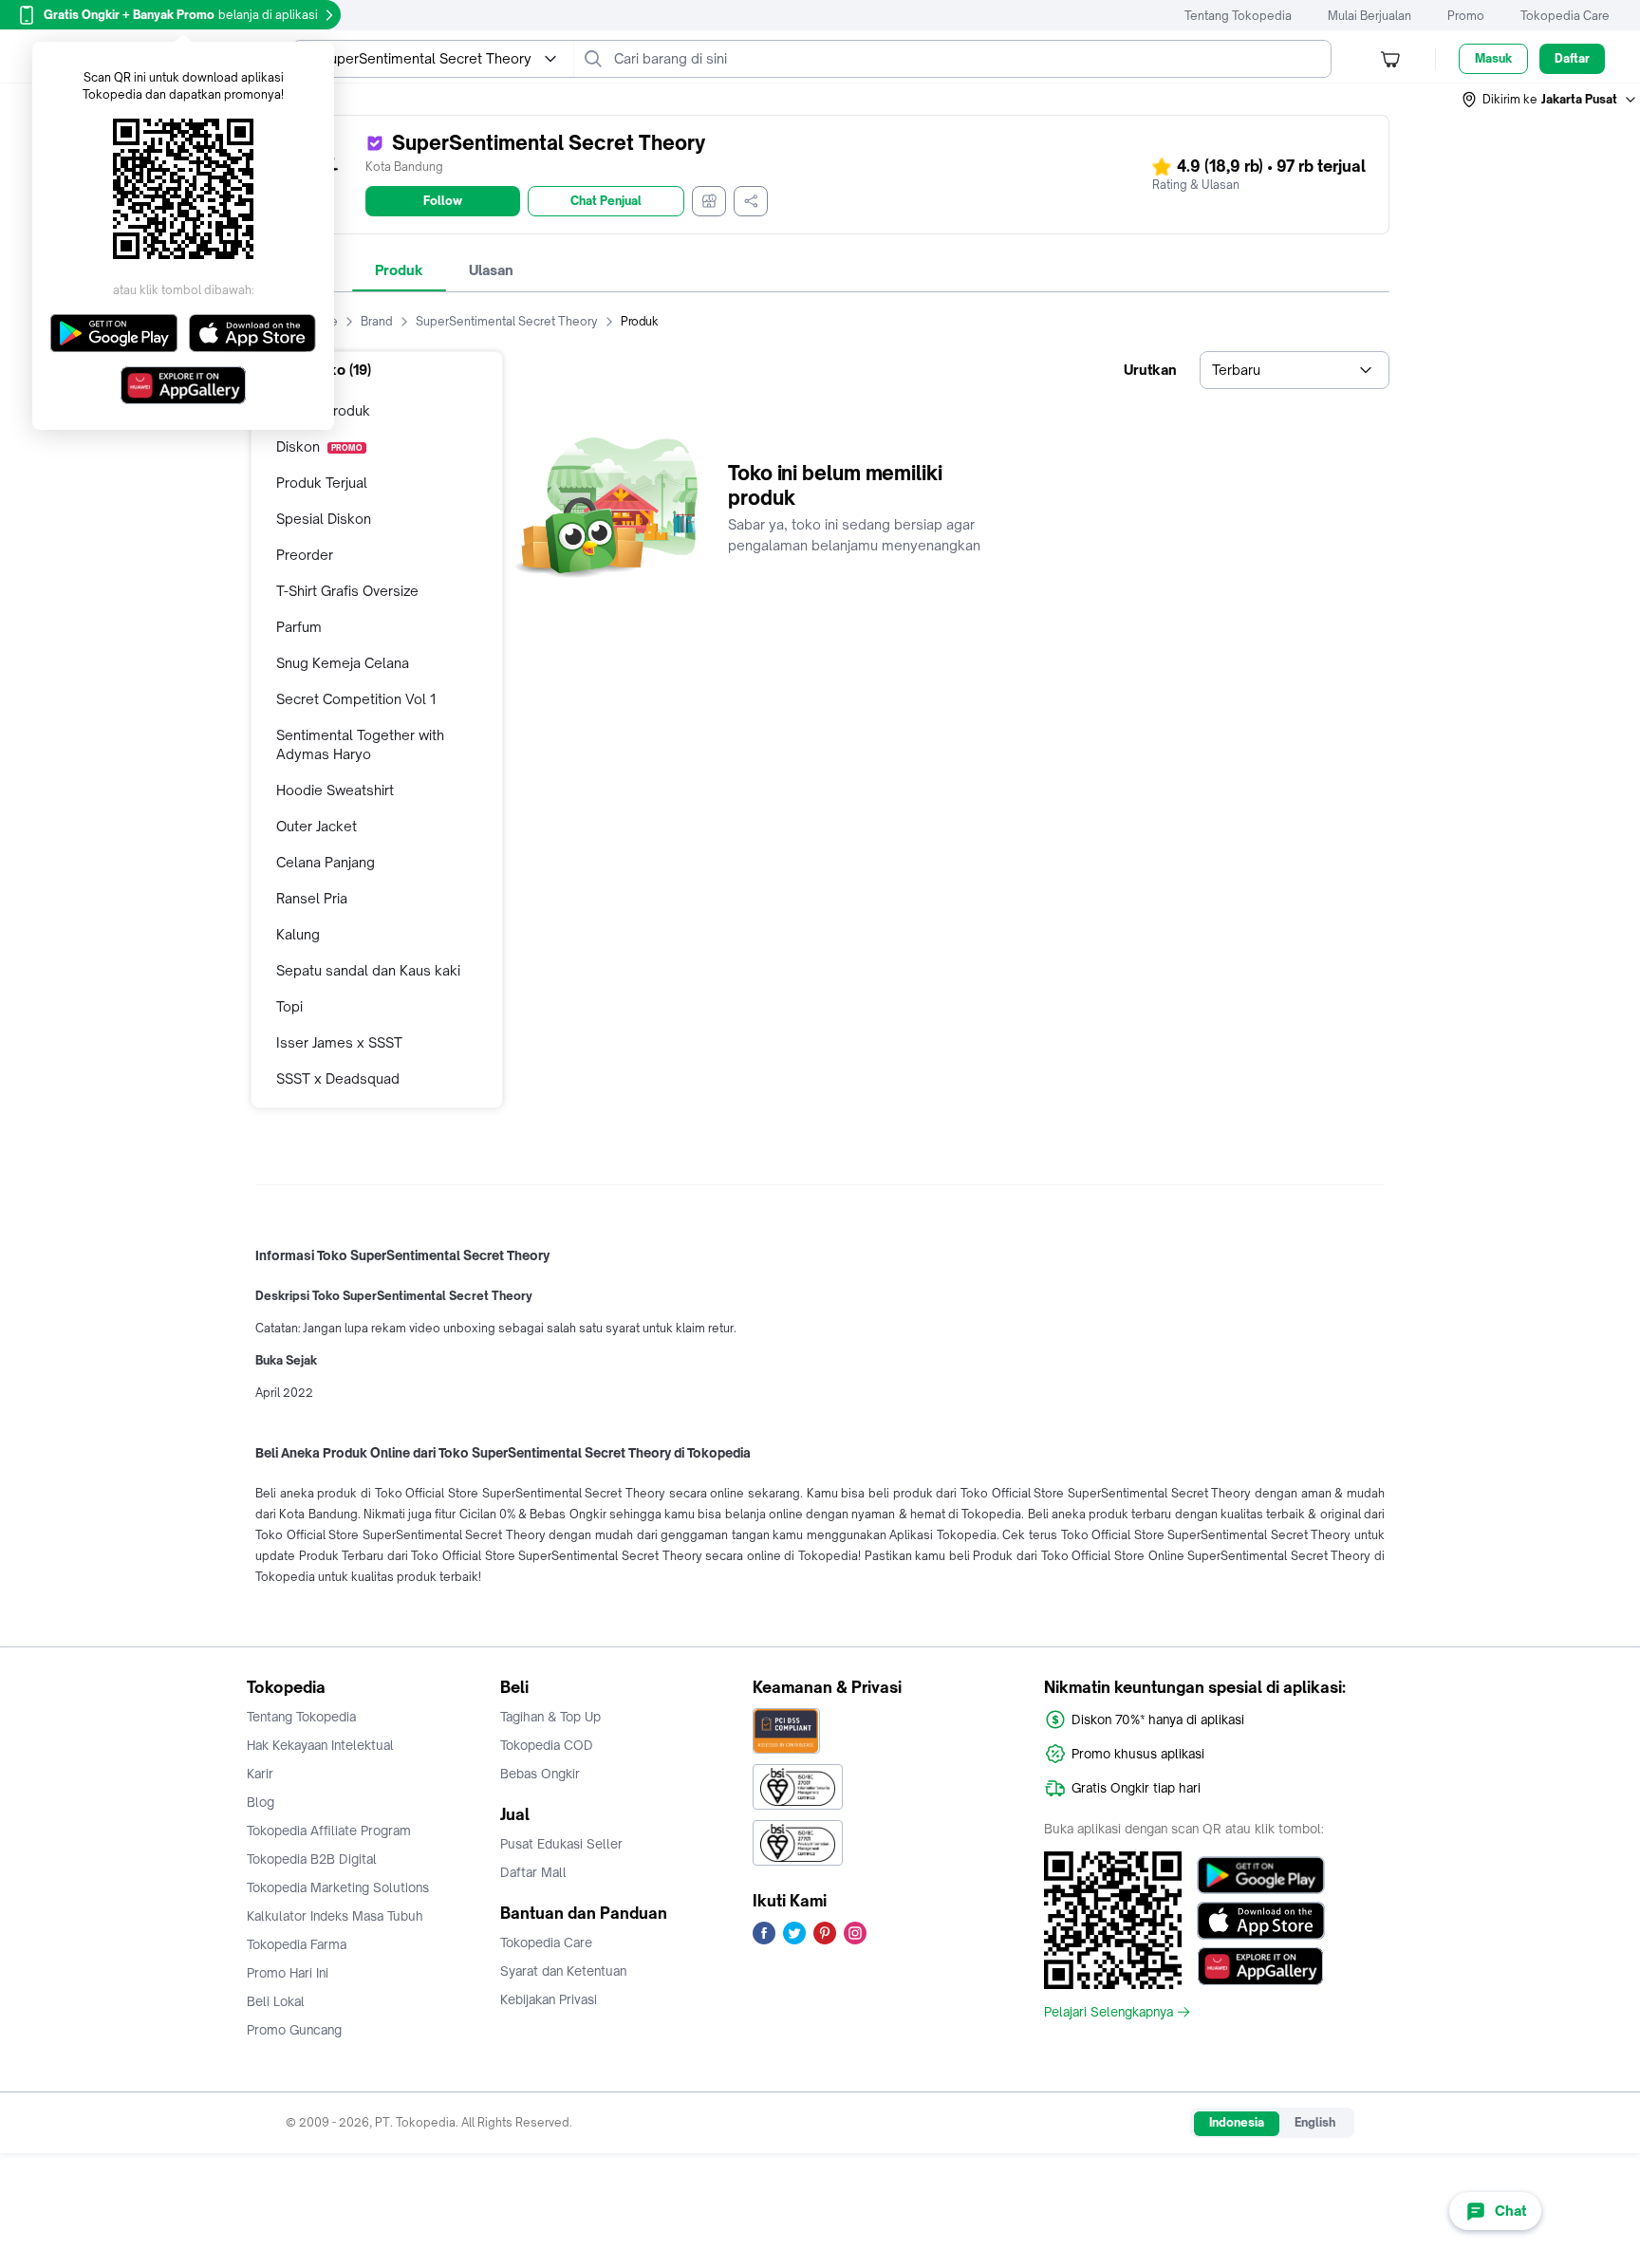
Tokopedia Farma (297, 1944)
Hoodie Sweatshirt (335, 790)
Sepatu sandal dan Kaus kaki (368, 970)
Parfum (299, 627)
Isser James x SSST (339, 1042)
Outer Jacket (317, 826)
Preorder (305, 555)
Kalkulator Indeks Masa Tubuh (335, 1916)
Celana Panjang (326, 862)
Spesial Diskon (324, 519)
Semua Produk (323, 410)
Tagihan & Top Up (550, 1717)
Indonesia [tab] (1237, 2122)
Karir (260, 1774)
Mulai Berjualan (1370, 16)
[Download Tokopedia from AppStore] (1261, 1921)
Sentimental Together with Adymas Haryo (360, 744)
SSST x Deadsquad (338, 1078)
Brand (377, 321)
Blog (261, 1802)
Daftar (1572, 58)
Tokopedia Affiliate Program (329, 1831)
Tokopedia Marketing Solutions (338, 1887)
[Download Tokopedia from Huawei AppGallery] (1261, 1966)
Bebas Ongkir (540, 1774)
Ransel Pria (312, 898)
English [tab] (1315, 2122)
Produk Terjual (322, 483)
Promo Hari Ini (288, 1973)
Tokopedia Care (1565, 16)
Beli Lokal (276, 2001)
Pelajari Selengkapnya (1109, 2012)
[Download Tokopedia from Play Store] (1261, 1875)
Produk (399, 270)
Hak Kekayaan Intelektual (320, 1745)
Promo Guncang (294, 2030)
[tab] (399, 270)
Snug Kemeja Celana (343, 663)
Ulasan (491, 270)
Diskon (319, 446)
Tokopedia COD (547, 1745)
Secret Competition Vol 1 (356, 699)
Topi (289, 1006)
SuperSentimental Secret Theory (507, 321)
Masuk (1493, 58)
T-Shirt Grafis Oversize (347, 591)
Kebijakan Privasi (549, 1999)
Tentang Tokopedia (1238, 16)
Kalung (298, 934)
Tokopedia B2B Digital (312, 1859)
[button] (1550, 100)
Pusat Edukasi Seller (561, 1844)
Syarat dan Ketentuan (563, 1971)
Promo (1466, 16)
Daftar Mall (533, 1872)
